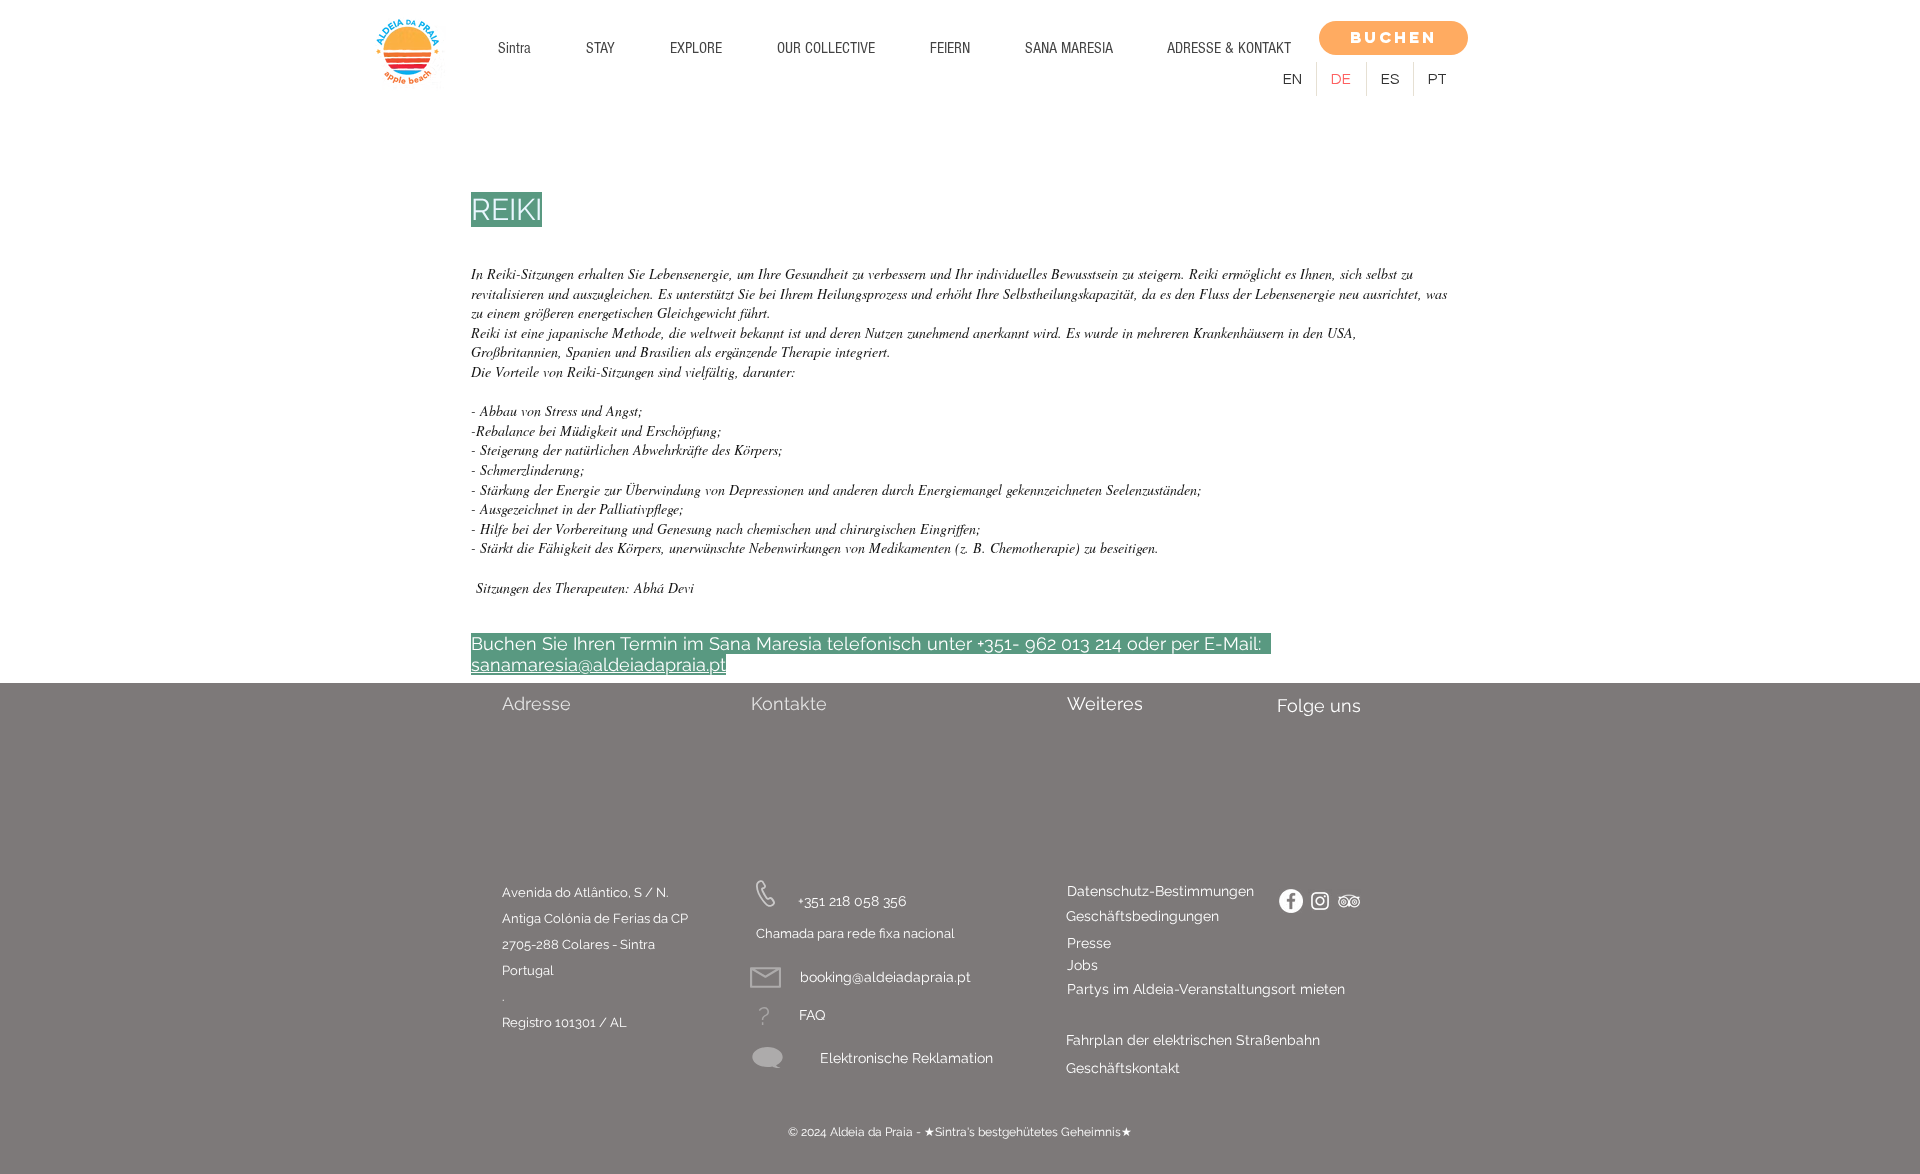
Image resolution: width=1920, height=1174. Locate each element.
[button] (600, 48)
